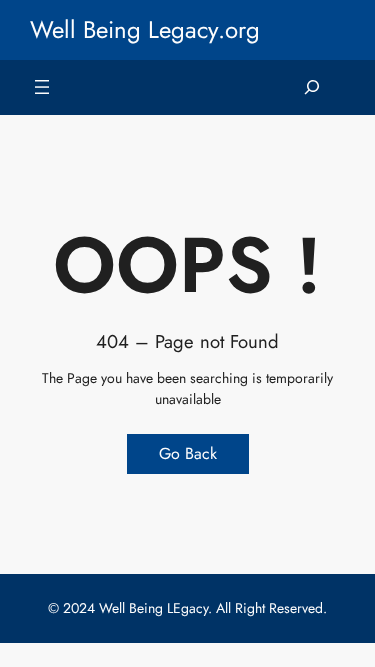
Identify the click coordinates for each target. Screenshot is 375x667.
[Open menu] (42, 87)
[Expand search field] (312, 87)
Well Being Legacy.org (145, 29)
